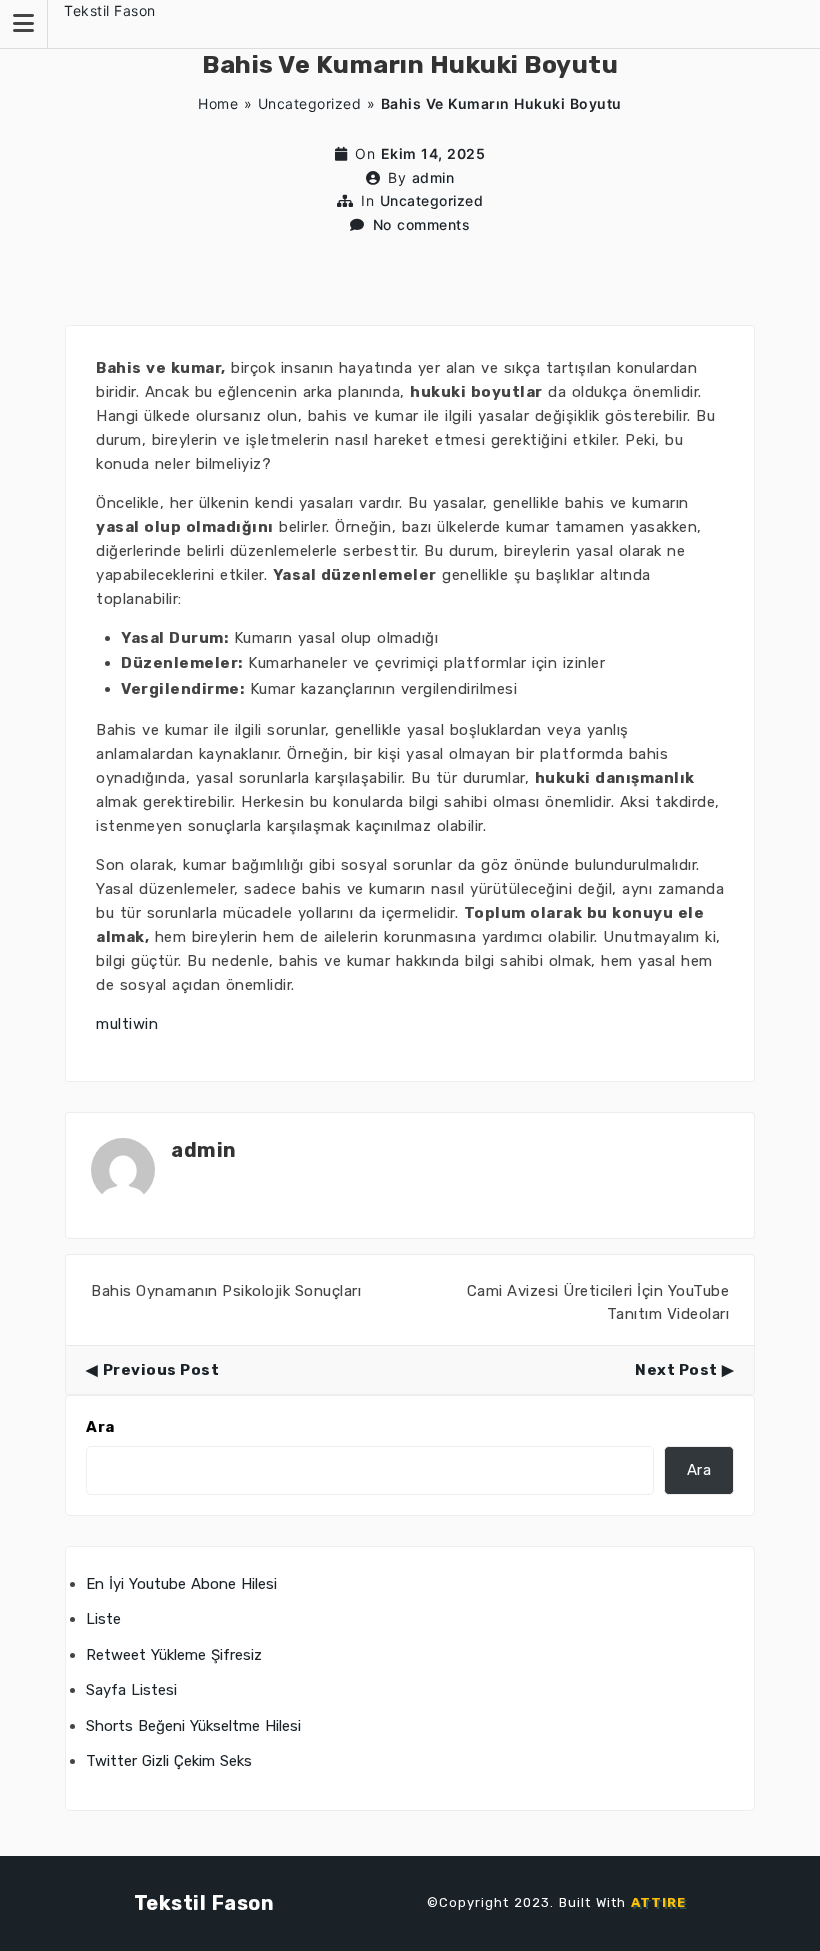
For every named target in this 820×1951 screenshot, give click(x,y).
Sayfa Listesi (131, 1690)
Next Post (676, 1370)
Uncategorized (310, 103)
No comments (422, 224)
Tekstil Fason (110, 10)
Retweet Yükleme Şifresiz (174, 1655)
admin (433, 177)
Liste (103, 1619)
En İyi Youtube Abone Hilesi (181, 1584)
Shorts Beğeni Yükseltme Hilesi (193, 1726)
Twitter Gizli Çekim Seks (169, 1761)
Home (218, 103)
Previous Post (161, 1370)
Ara (100, 1427)
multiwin (127, 1024)
